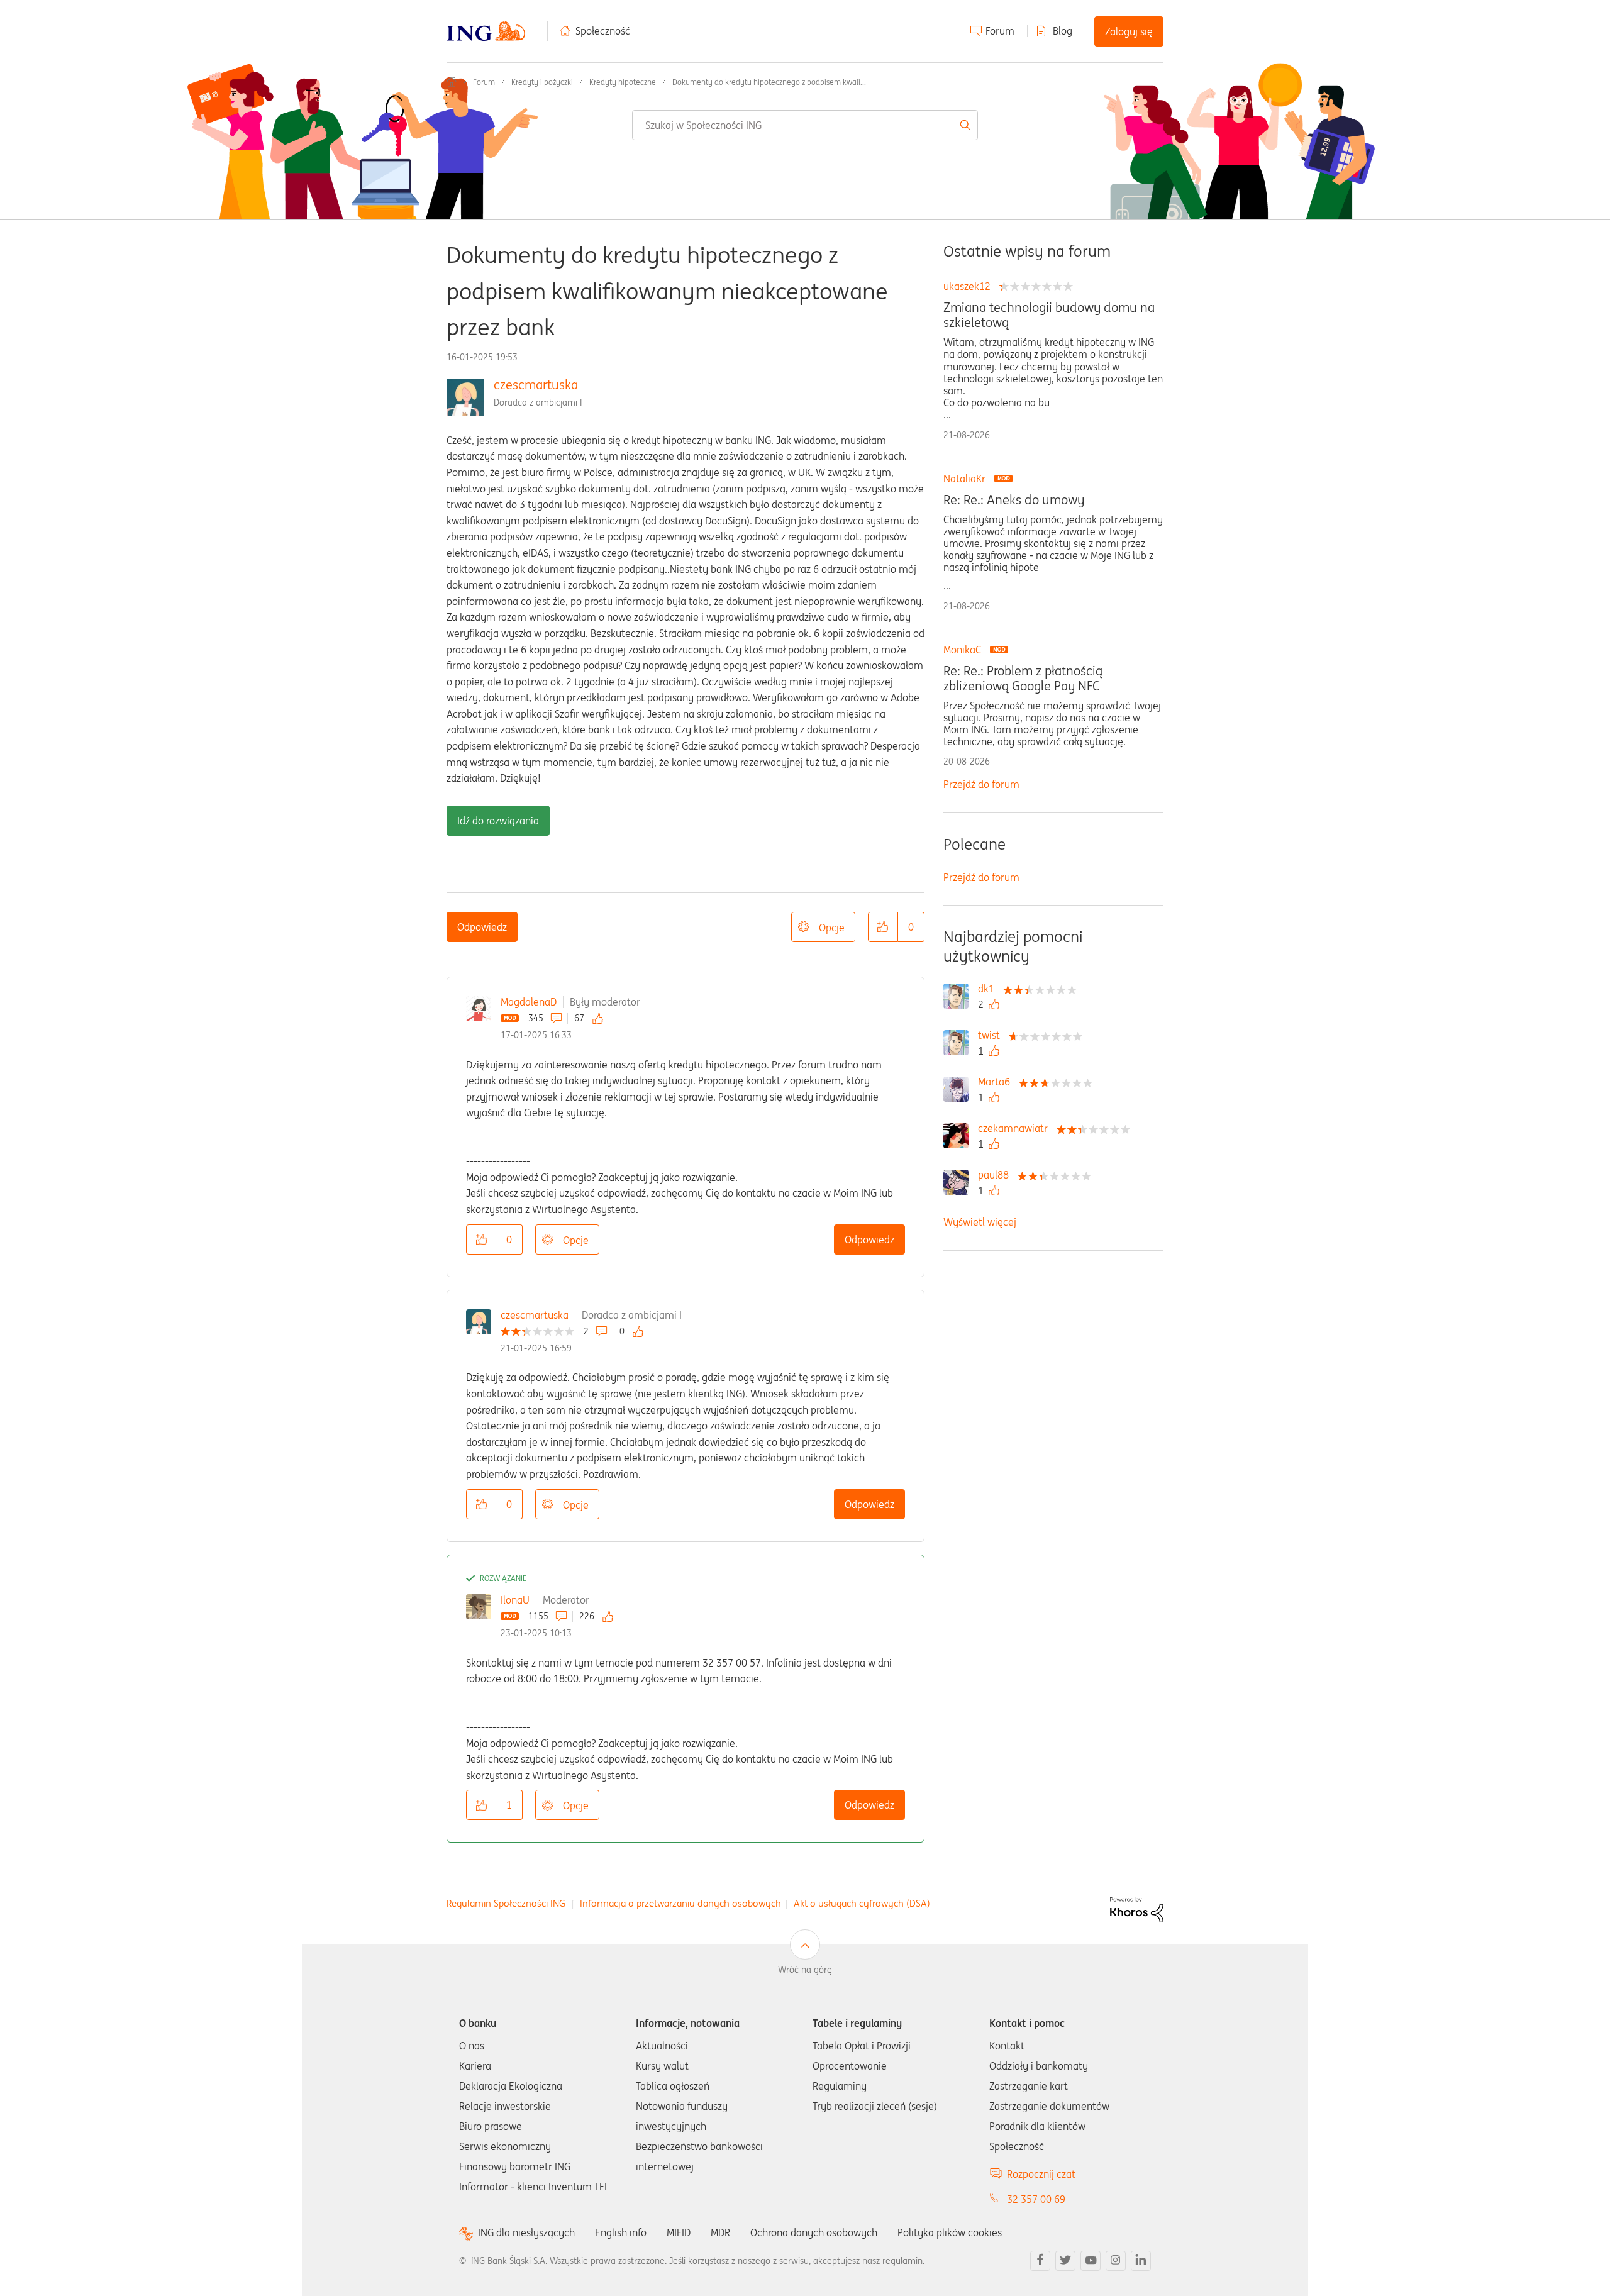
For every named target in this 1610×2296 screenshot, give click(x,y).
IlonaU (515, 1600)
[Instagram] (1116, 2261)
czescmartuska (536, 385)
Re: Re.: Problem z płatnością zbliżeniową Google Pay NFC (1023, 679)
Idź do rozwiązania (498, 821)
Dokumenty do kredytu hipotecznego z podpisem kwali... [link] (769, 82)
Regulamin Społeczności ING (506, 1903)
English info (621, 2232)
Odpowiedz (482, 927)
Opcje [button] (832, 928)
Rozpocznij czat (1041, 2174)
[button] (883, 927)
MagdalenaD (529, 1002)
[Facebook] (1040, 2261)
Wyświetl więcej (980, 1222)
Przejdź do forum (981, 784)
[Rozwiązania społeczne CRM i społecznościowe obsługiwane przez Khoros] (1137, 1909)
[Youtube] (1091, 2261)
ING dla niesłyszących (526, 2233)
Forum (1000, 31)
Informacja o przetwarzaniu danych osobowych (680, 1903)
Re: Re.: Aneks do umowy (1014, 500)
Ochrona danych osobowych (814, 2232)
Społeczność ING (452, 82)
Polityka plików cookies (950, 2232)
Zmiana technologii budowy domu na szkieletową (1049, 315)
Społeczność (603, 31)
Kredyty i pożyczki (542, 82)
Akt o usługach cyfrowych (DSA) (862, 1903)
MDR (720, 2232)
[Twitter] (1065, 2261)
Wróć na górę (805, 1970)
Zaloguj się (1129, 31)
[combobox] (805, 125)
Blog (1063, 31)
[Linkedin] (1141, 2261)
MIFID (679, 2232)
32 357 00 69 (1036, 2199)
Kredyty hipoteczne (623, 82)
